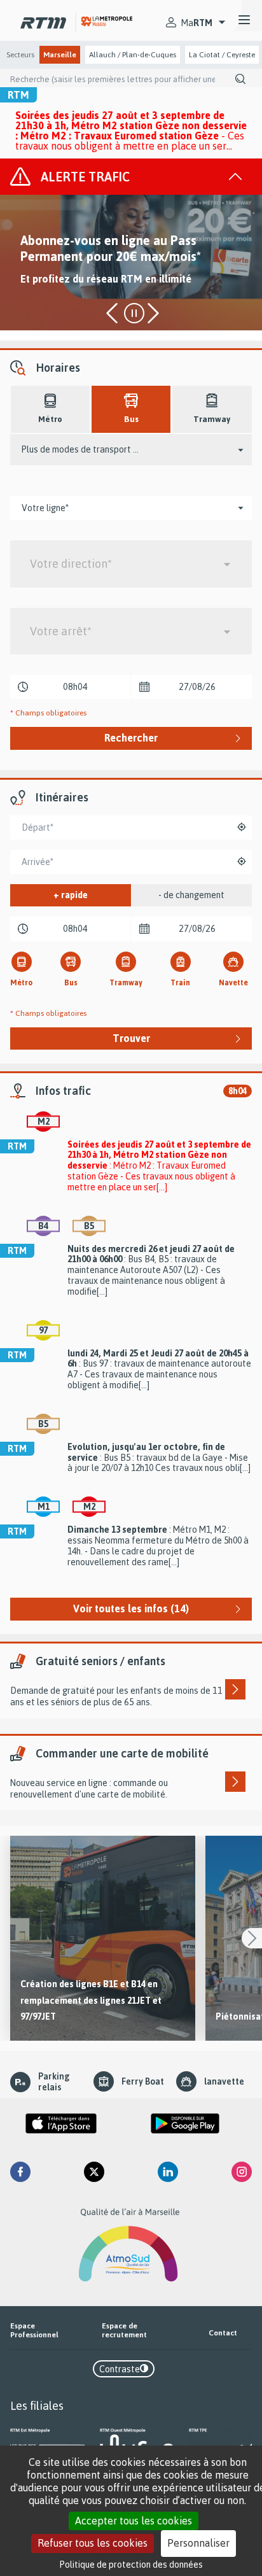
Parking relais (54, 2082)
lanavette (224, 2081)
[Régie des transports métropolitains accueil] (43, 20)
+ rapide (71, 895)
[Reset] (247, 827)
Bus (71, 982)
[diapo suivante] (152, 314)
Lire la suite (42, 301)
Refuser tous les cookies (93, 2543)
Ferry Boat (143, 2081)
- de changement (191, 895)
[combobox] (131, 564)
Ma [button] (197, 23)
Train (180, 982)
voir (103, 1938)
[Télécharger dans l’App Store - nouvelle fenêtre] (61, 2123)
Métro (21, 982)
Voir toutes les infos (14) (131, 1608)
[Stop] (134, 313)
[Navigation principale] (244, 20)
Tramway (126, 982)
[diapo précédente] (114, 314)
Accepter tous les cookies (134, 2521)
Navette (233, 982)
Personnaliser (198, 2543)
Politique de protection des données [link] (131, 2564)
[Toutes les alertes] (126, 177)
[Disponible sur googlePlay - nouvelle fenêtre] (185, 2123)
